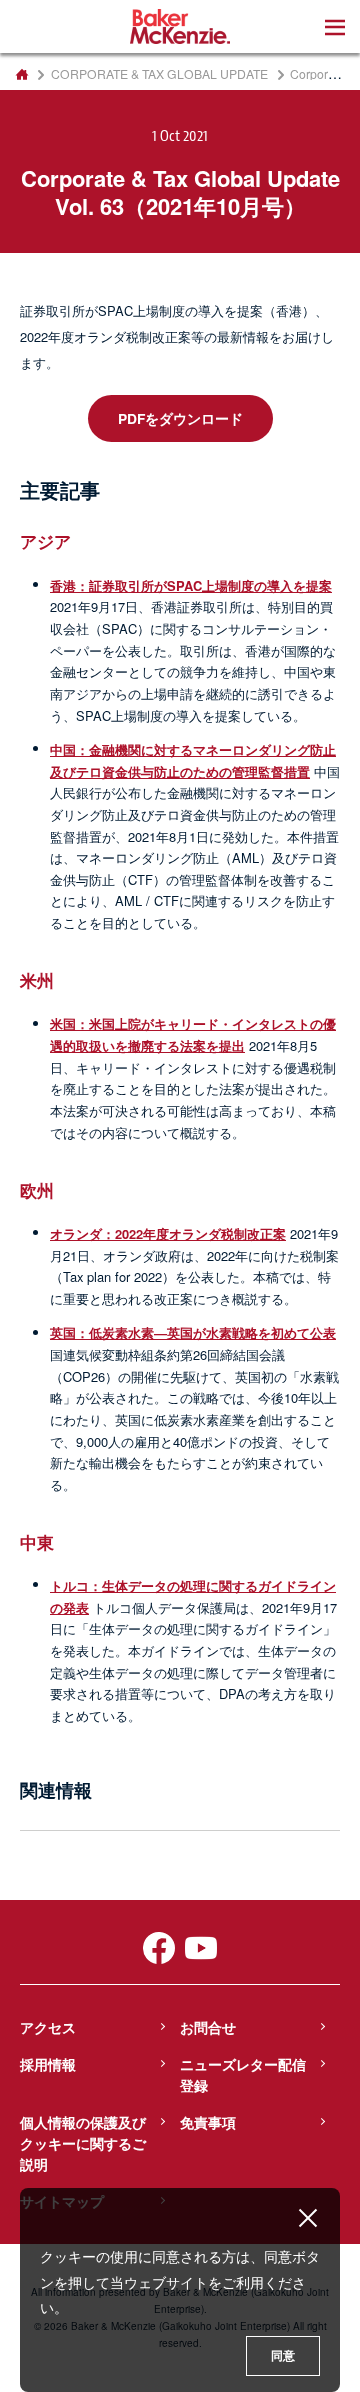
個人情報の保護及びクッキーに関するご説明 (83, 2143)
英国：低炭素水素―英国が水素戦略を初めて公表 (193, 1332)
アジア (45, 541)
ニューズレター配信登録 (243, 2074)
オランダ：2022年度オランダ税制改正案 (168, 1233)
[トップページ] (21, 74)
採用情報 (48, 2064)
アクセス (48, 2027)
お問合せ (208, 2027)
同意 (283, 2356)
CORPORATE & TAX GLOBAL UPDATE (159, 74)
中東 (37, 1542)
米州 (37, 980)
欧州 (37, 1190)
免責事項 (208, 2122)
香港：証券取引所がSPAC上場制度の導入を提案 (191, 585)
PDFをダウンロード (180, 418)
